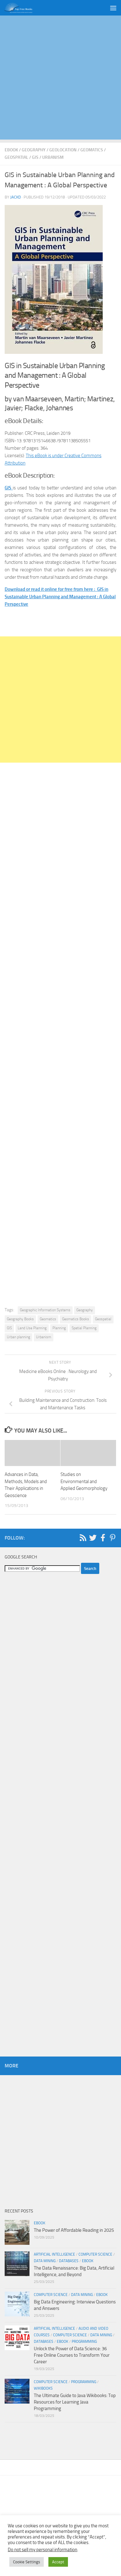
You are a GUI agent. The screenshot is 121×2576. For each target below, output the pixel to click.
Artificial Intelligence (54, 2254)
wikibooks (43, 2388)
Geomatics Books (76, 1319)
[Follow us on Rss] (83, 1538)
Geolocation (63, 150)
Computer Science (95, 2254)
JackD (16, 197)
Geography (34, 150)
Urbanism (53, 157)
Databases (69, 2261)
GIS (35, 157)
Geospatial (16, 157)
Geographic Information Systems (45, 1310)
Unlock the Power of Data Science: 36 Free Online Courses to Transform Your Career (72, 2355)
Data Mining (45, 2261)
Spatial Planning (84, 1328)
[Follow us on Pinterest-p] (113, 1538)
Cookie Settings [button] (27, 2562)
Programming (84, 2342)
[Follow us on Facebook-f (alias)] (103, 1538)
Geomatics (92, 150)
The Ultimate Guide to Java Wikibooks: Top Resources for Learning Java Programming (75, 2402)
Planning (59, 1328)
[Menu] (113, 8)
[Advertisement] (60, 79)
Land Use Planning (32, 1328)
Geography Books (20, 1319)
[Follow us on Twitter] (93, 1538)
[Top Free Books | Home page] (23, 8)
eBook (11, 150)
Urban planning (18, 1337)
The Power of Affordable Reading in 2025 (74, 2230)
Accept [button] (58, 2562)
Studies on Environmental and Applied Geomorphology (84, 1481)
